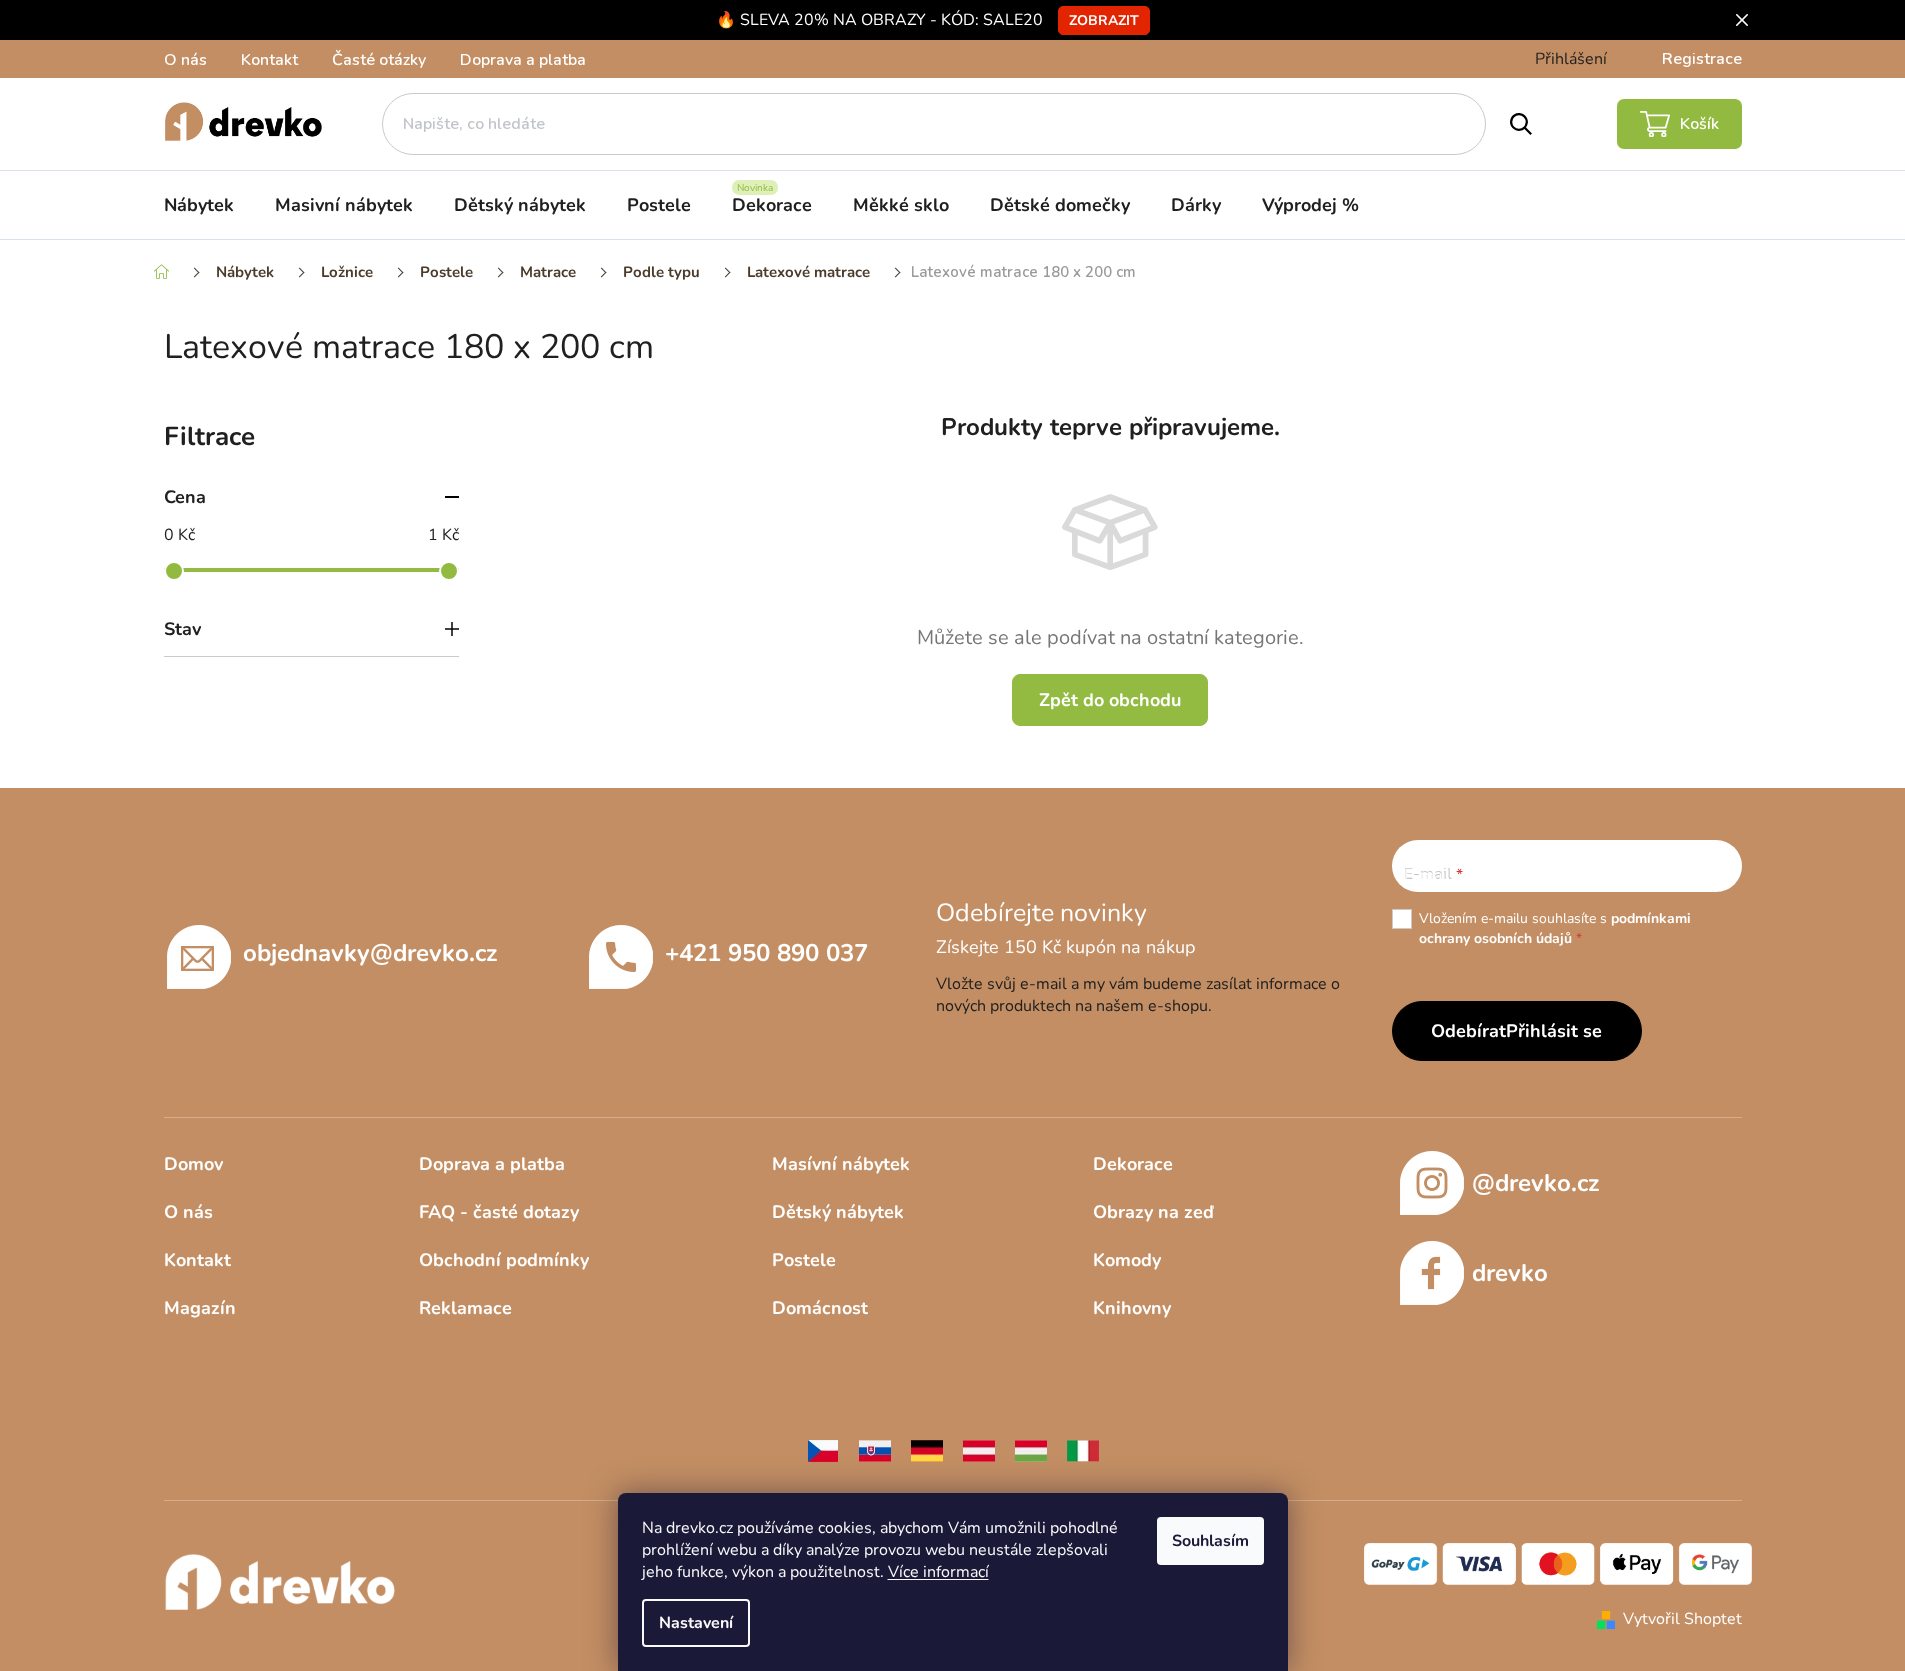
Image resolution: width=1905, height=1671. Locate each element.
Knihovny (1132, 1308)
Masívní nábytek (841, 1164)
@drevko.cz (1535, 1183)
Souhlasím (1210, 1541)
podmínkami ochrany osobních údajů (1555, 928)
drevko (1510, 1273)
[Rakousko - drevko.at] (979, 1450)
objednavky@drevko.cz (370, 953)
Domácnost (820, 1308)
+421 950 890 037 (766, 953)
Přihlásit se (1554, 1031)
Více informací (938, 1572)
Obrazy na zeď (1153, 1212)
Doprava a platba (523, 60)
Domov (193, 1164)
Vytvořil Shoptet (1682, 1619)
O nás (185, 60)
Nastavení (696, 1623)
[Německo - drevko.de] (927, 1450)
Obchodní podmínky (504, 1260)
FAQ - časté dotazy (499, 1212)
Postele (804, 1260)
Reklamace (465, 1308)
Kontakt (269, 60)
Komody (1127, 1260)
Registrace (1702, 59)
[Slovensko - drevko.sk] (875, 1450)
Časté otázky (379, 60)
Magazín (200, 1308)
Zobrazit (1104, 20)
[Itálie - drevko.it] (1083, 1450)
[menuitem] (199, 205)
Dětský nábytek (838, 1212)
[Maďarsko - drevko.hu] (1031, 1450)
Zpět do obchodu (1110, 700)
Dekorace (1133, 1164)
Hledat (1521, 124)
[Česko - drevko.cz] (823, 1450)
